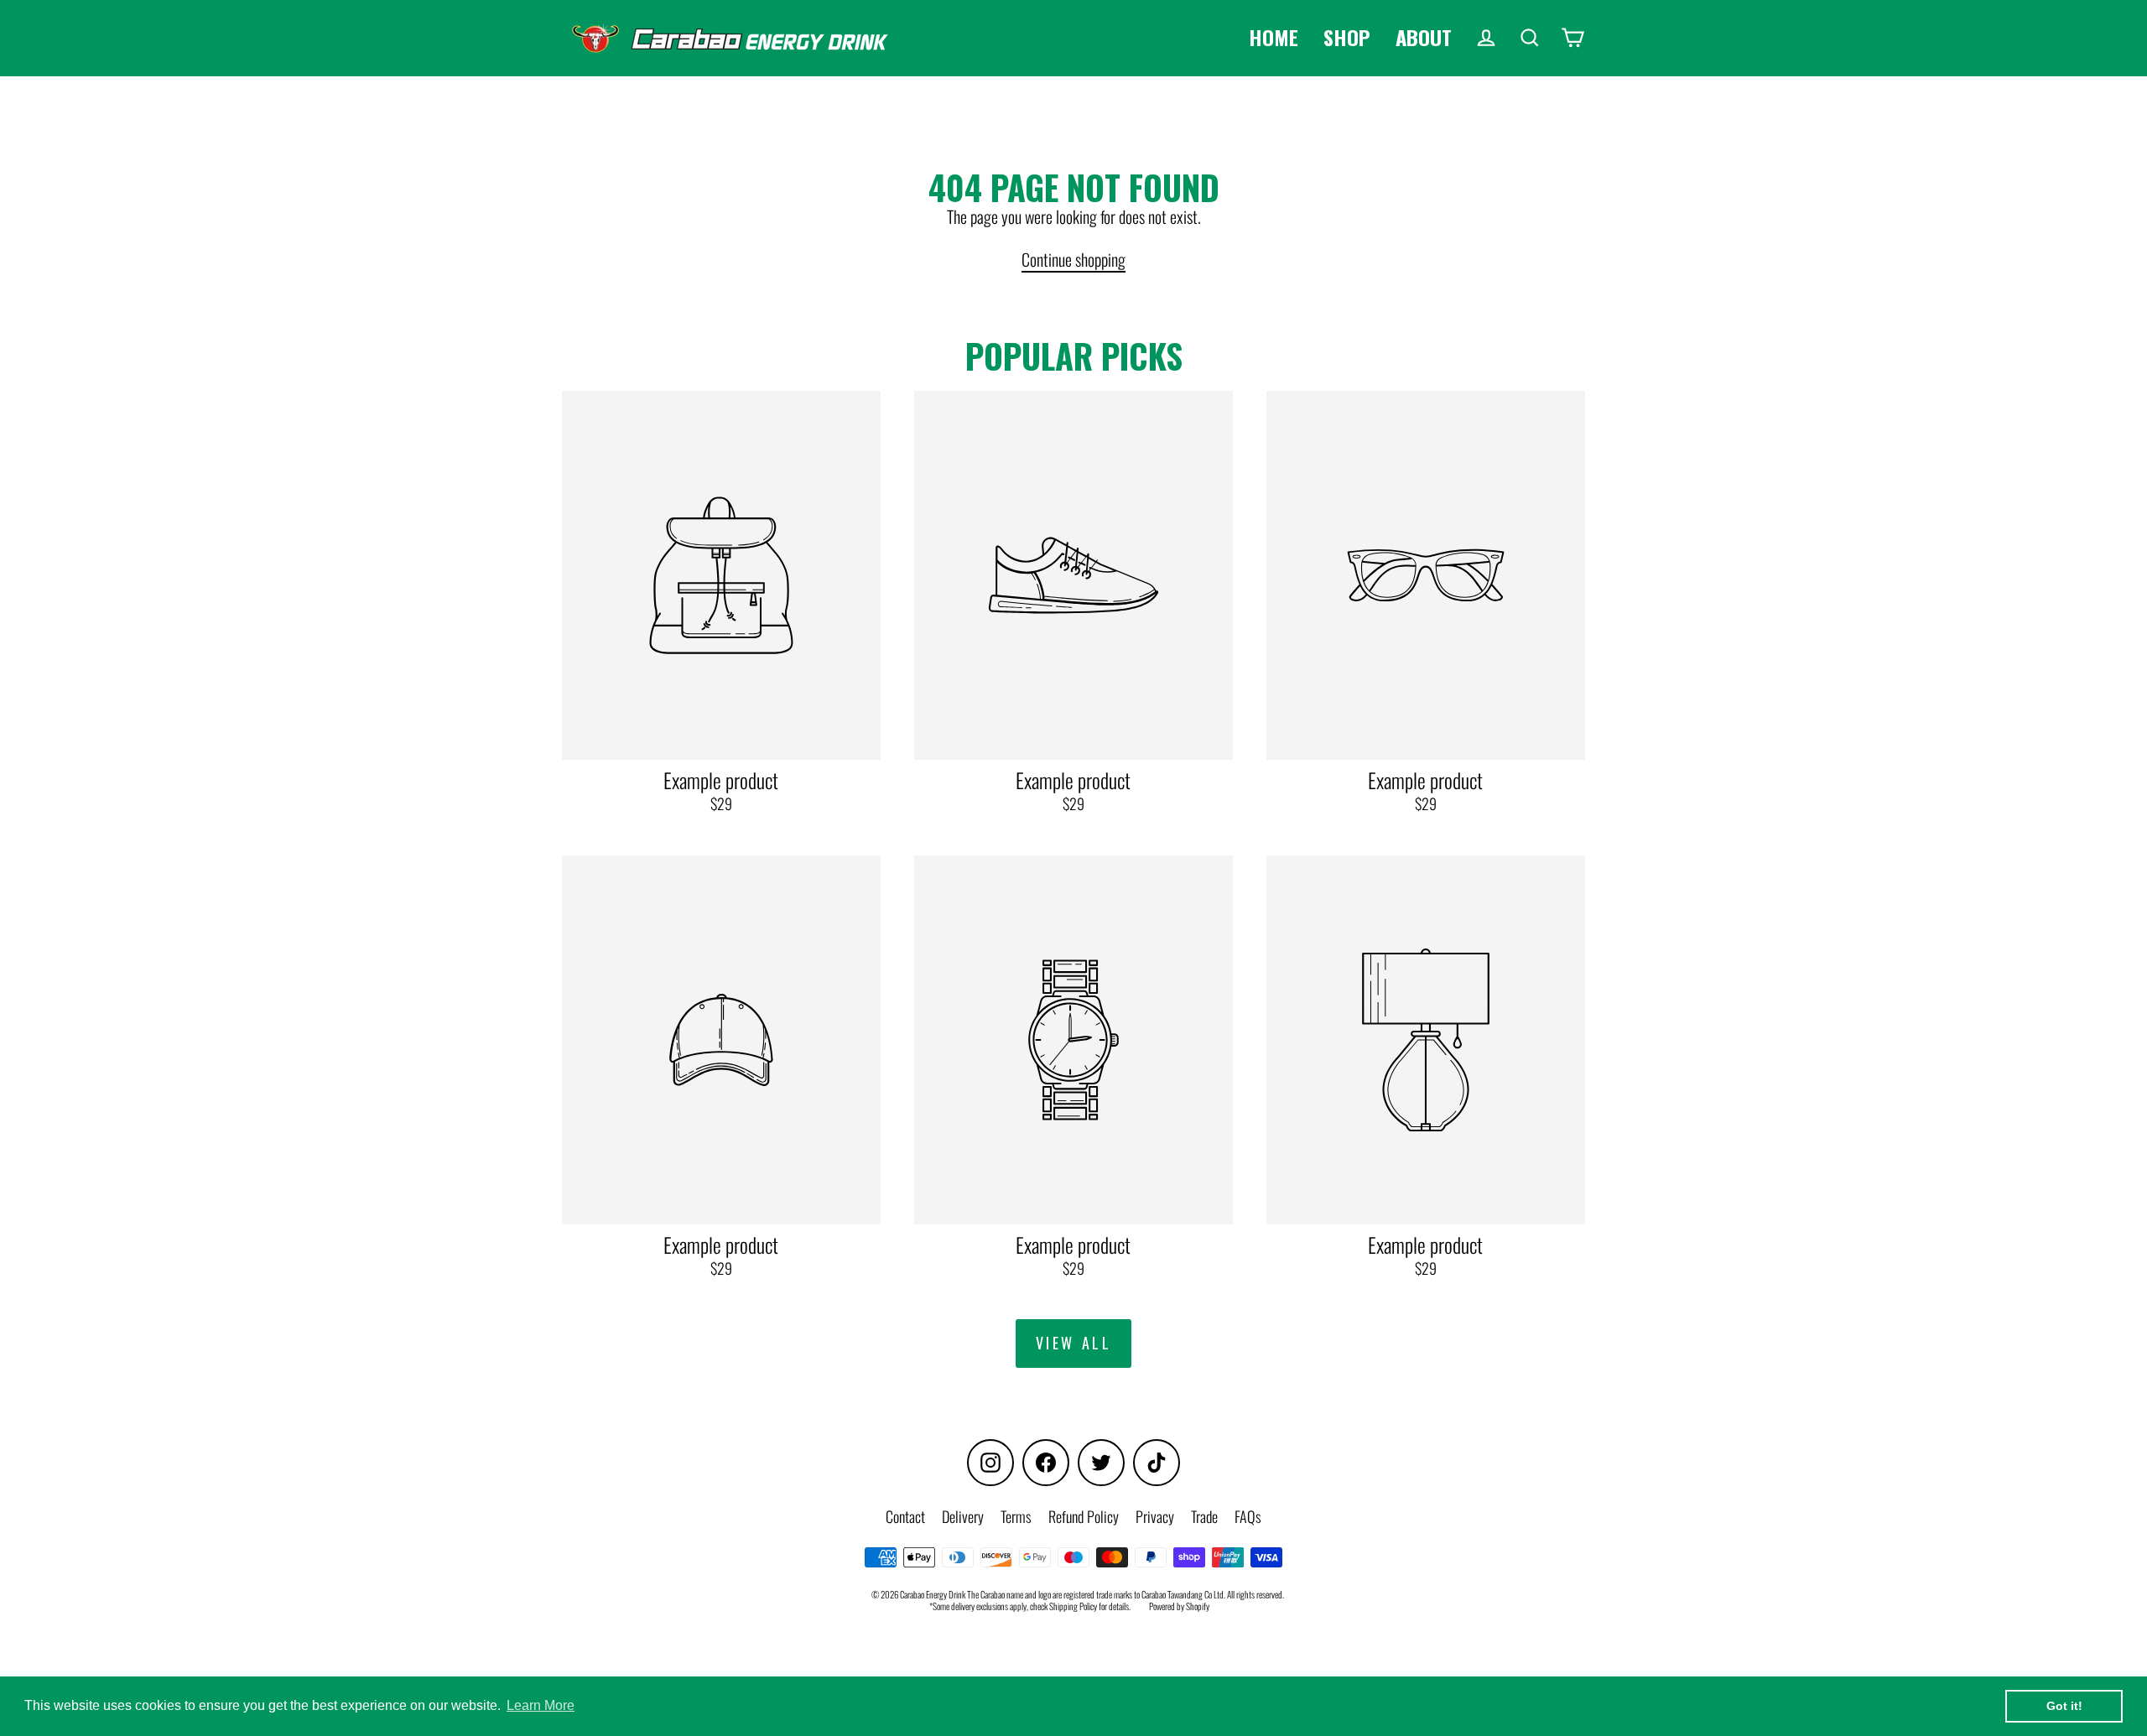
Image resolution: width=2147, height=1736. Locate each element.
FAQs (1248, 1516)
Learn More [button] (541, 1705)
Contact (905, 1516)
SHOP (1347, 37)
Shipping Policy (1073, 1606)
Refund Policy (1084, 1516)
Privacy (1155, 1516)
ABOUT (1424, 37)
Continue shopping (1073, 259)
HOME (1274, 37)
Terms (1016, 1516)
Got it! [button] (2064, 1706)
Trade (1204, 1516)
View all (1074, 1343)
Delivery (963, 1516)
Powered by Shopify (1179, 1606)
